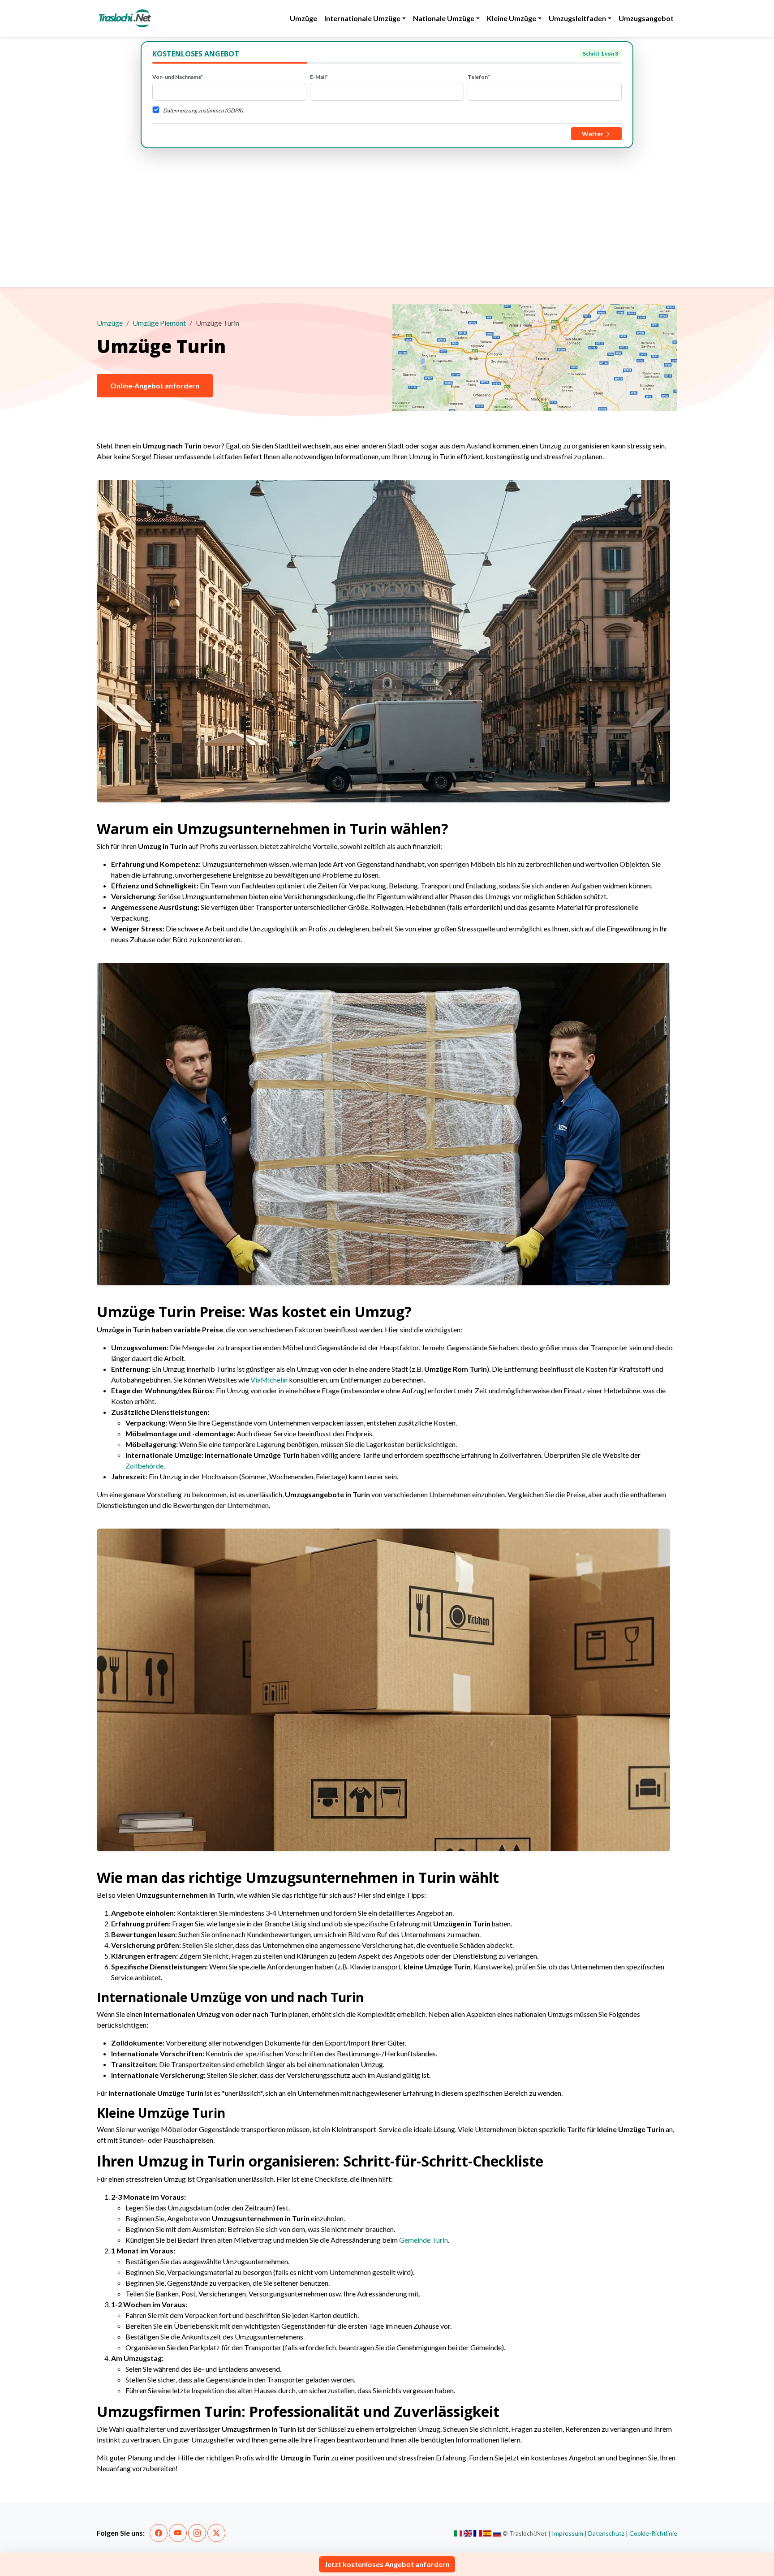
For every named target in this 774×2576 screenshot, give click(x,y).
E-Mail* (319, 77)
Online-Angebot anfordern (155, 386)
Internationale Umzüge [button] (362, 18)
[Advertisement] (387, 215)
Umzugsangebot (646, 18)
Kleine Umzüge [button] (512, 18)
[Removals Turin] (468, 2533)
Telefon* (479, 77)
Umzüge (303, 18)
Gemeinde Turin (424, 2240)
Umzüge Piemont (159, 323)
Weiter (593, 134)
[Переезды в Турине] (497, 2533)
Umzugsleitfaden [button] (577, 18)
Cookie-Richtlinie (653, 2533)
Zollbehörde (144, 1466)
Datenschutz (606, 2533)
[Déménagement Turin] (478, 2533)
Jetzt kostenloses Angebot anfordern (387, 2564)
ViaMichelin (269, 1380)
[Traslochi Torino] (458, 2533)
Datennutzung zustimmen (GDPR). (204, 110)
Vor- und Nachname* (178, 77)
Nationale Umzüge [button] (444, 18)
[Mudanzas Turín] (488, 2533)
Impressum (568, 2533)
